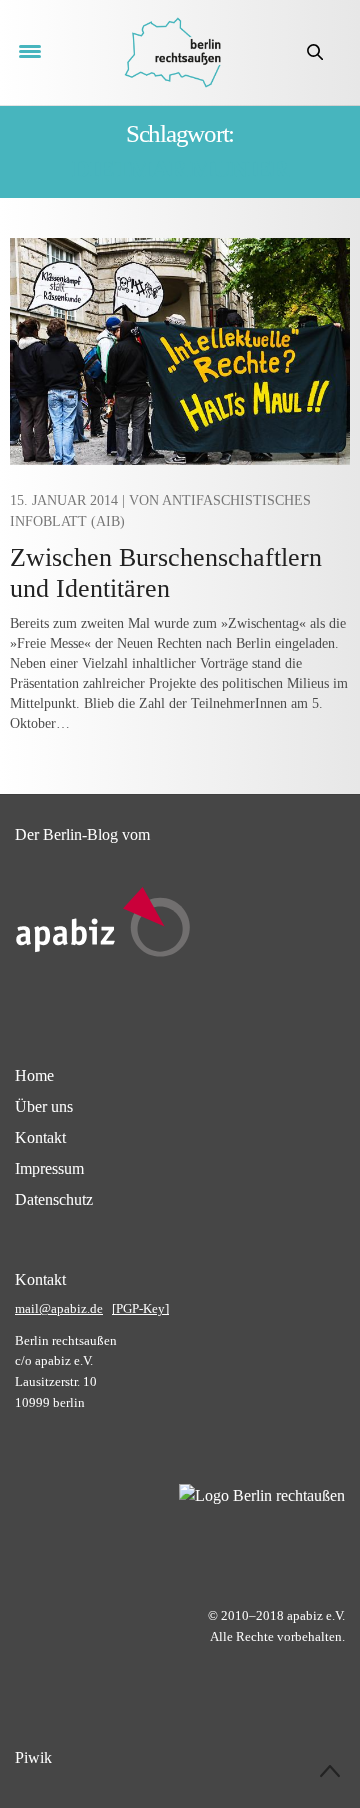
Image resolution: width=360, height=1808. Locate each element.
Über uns (44, 1106)
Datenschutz (54, 1199)
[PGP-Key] (140, 1308)
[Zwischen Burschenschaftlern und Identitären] (180, 351)
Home (34, 1075)
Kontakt (40, 1137)
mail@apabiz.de (59, 1308)
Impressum (49, 1168)
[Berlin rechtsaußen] (172, 52)
